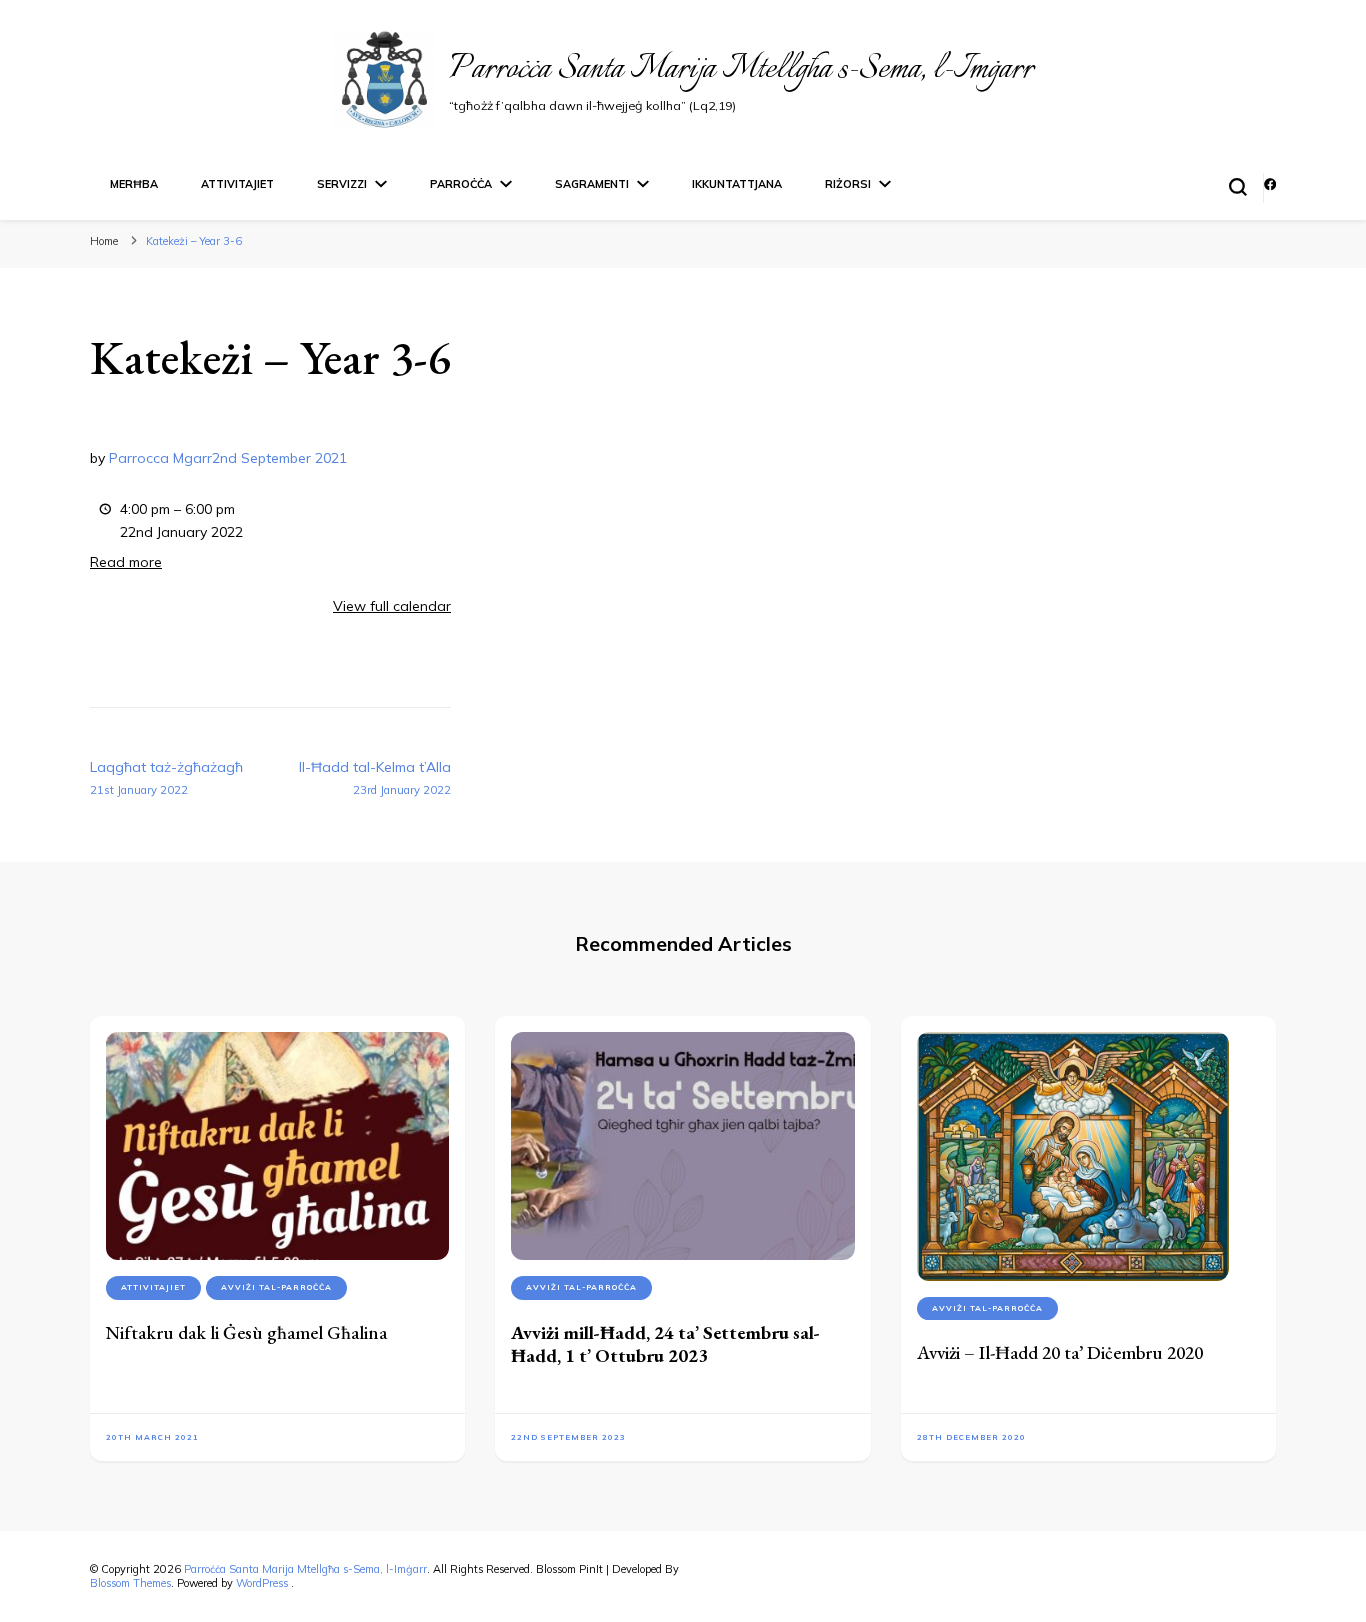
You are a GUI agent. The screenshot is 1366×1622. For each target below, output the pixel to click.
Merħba (134, 184)
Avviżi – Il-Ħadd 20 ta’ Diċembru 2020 (1060, 1352)
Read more (126, 562)
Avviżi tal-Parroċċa (276, 1287)
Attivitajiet (237, 184)
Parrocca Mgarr (160, 458)
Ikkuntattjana (737, 184)
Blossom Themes (130, 1583)
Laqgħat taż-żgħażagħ (166, 777)
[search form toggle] (1238, 187)
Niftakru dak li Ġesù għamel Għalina (246, 1332)
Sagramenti (592, 184)
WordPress (262, 1583)
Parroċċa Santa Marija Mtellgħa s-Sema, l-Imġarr (741, 69)
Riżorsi (848, 184)
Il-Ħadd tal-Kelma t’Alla (375, 777)
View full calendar (392, 606)
